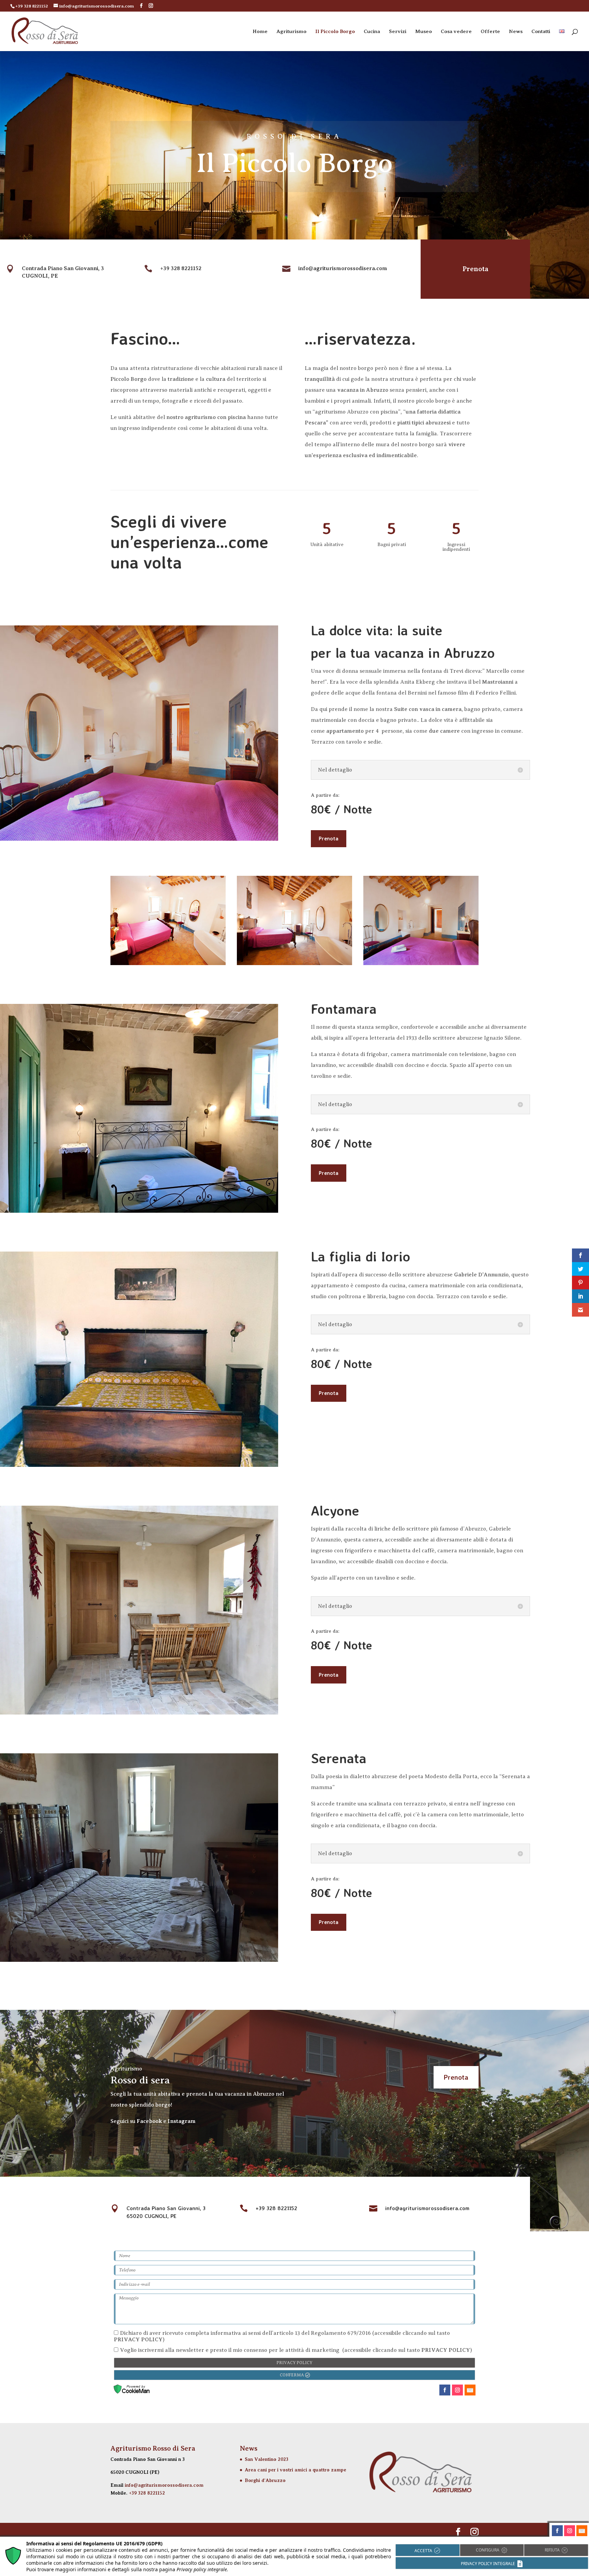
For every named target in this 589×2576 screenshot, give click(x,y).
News (516, 32)
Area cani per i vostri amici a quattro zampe (296, 2470)
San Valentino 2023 (267, 2459)
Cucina (372, 32)
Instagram (182, 2121)
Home (260, 32)
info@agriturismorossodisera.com (164, 2485)
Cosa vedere (456, 32)
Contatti (541, 32)
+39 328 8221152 (147, 2493)
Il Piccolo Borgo (335, 32)
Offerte (490, 32)
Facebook (149, 2121)
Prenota (475, 269)
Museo (424, 32)
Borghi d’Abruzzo (265, 2480)
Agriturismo (291, 32)
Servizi (398, 32)
